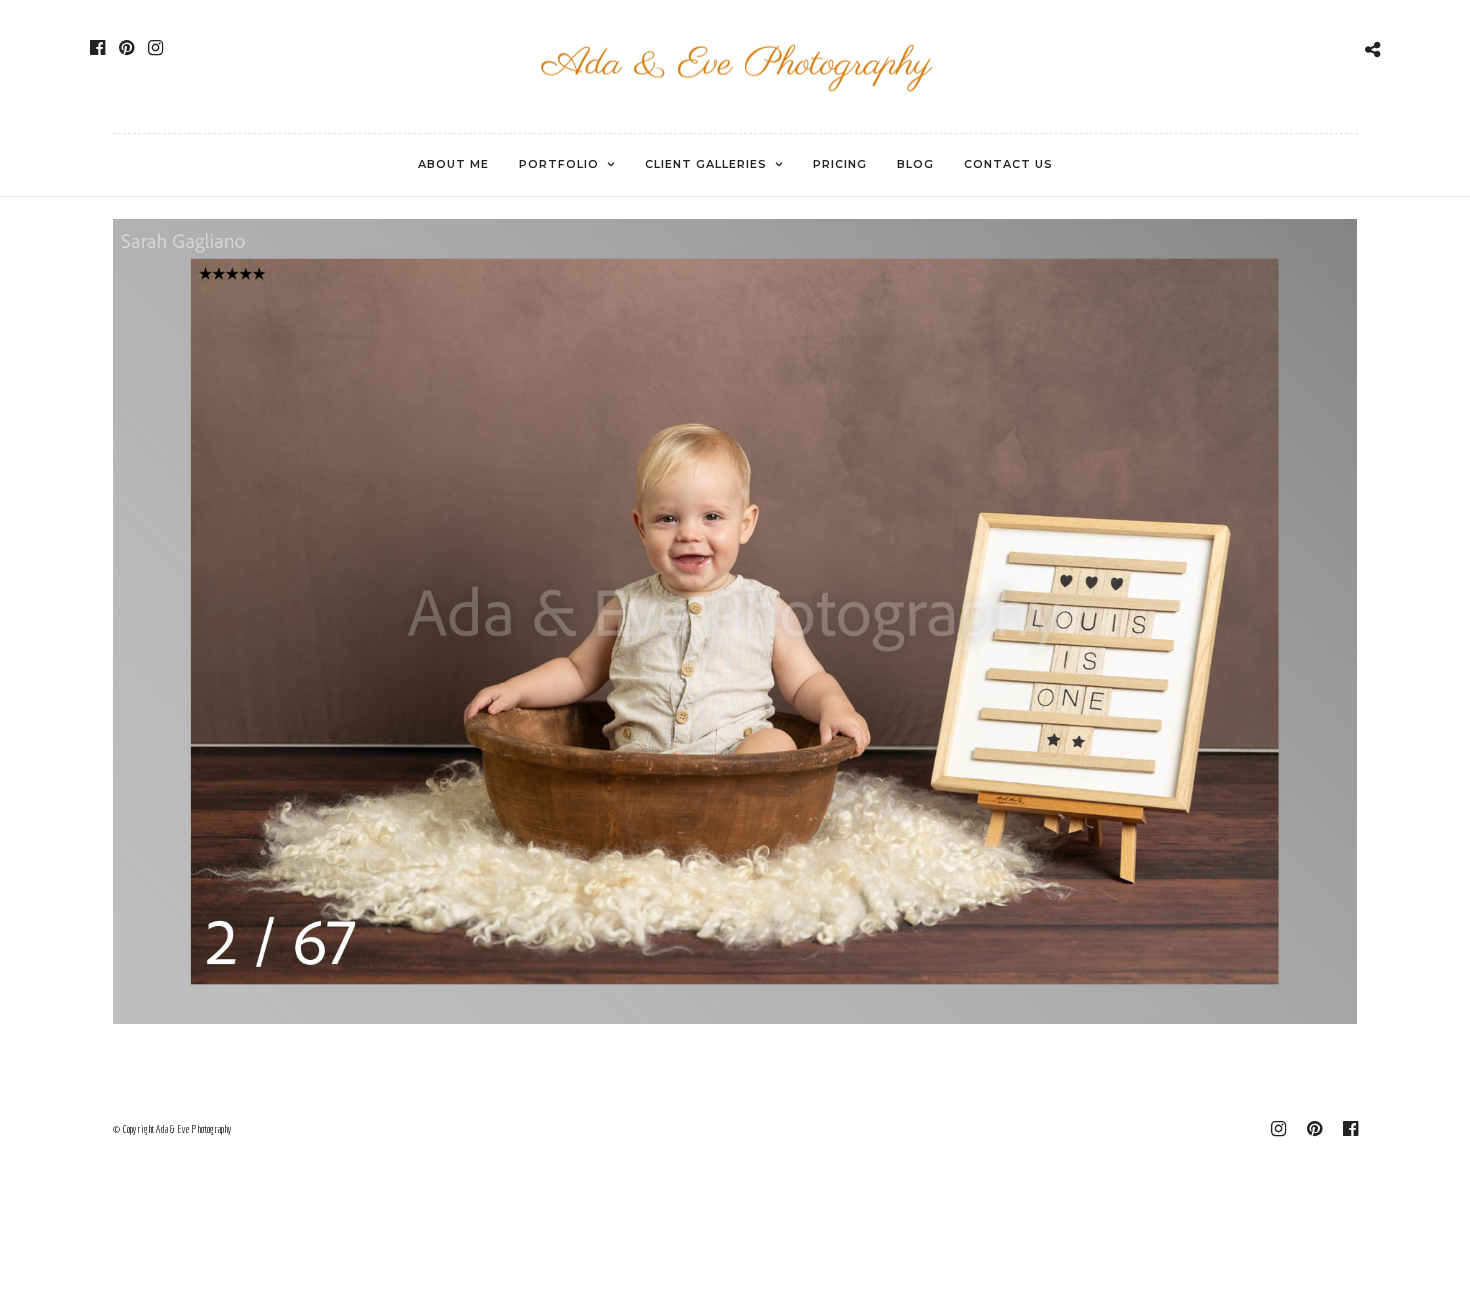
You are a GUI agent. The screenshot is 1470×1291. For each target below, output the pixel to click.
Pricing (840, 164)
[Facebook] (97, 48)
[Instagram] (155, 48)
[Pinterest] (126, 48)
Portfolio (559, 164)
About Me (453, 164)
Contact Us (1008, 164)
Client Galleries (706, 164)
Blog (915, 164)
